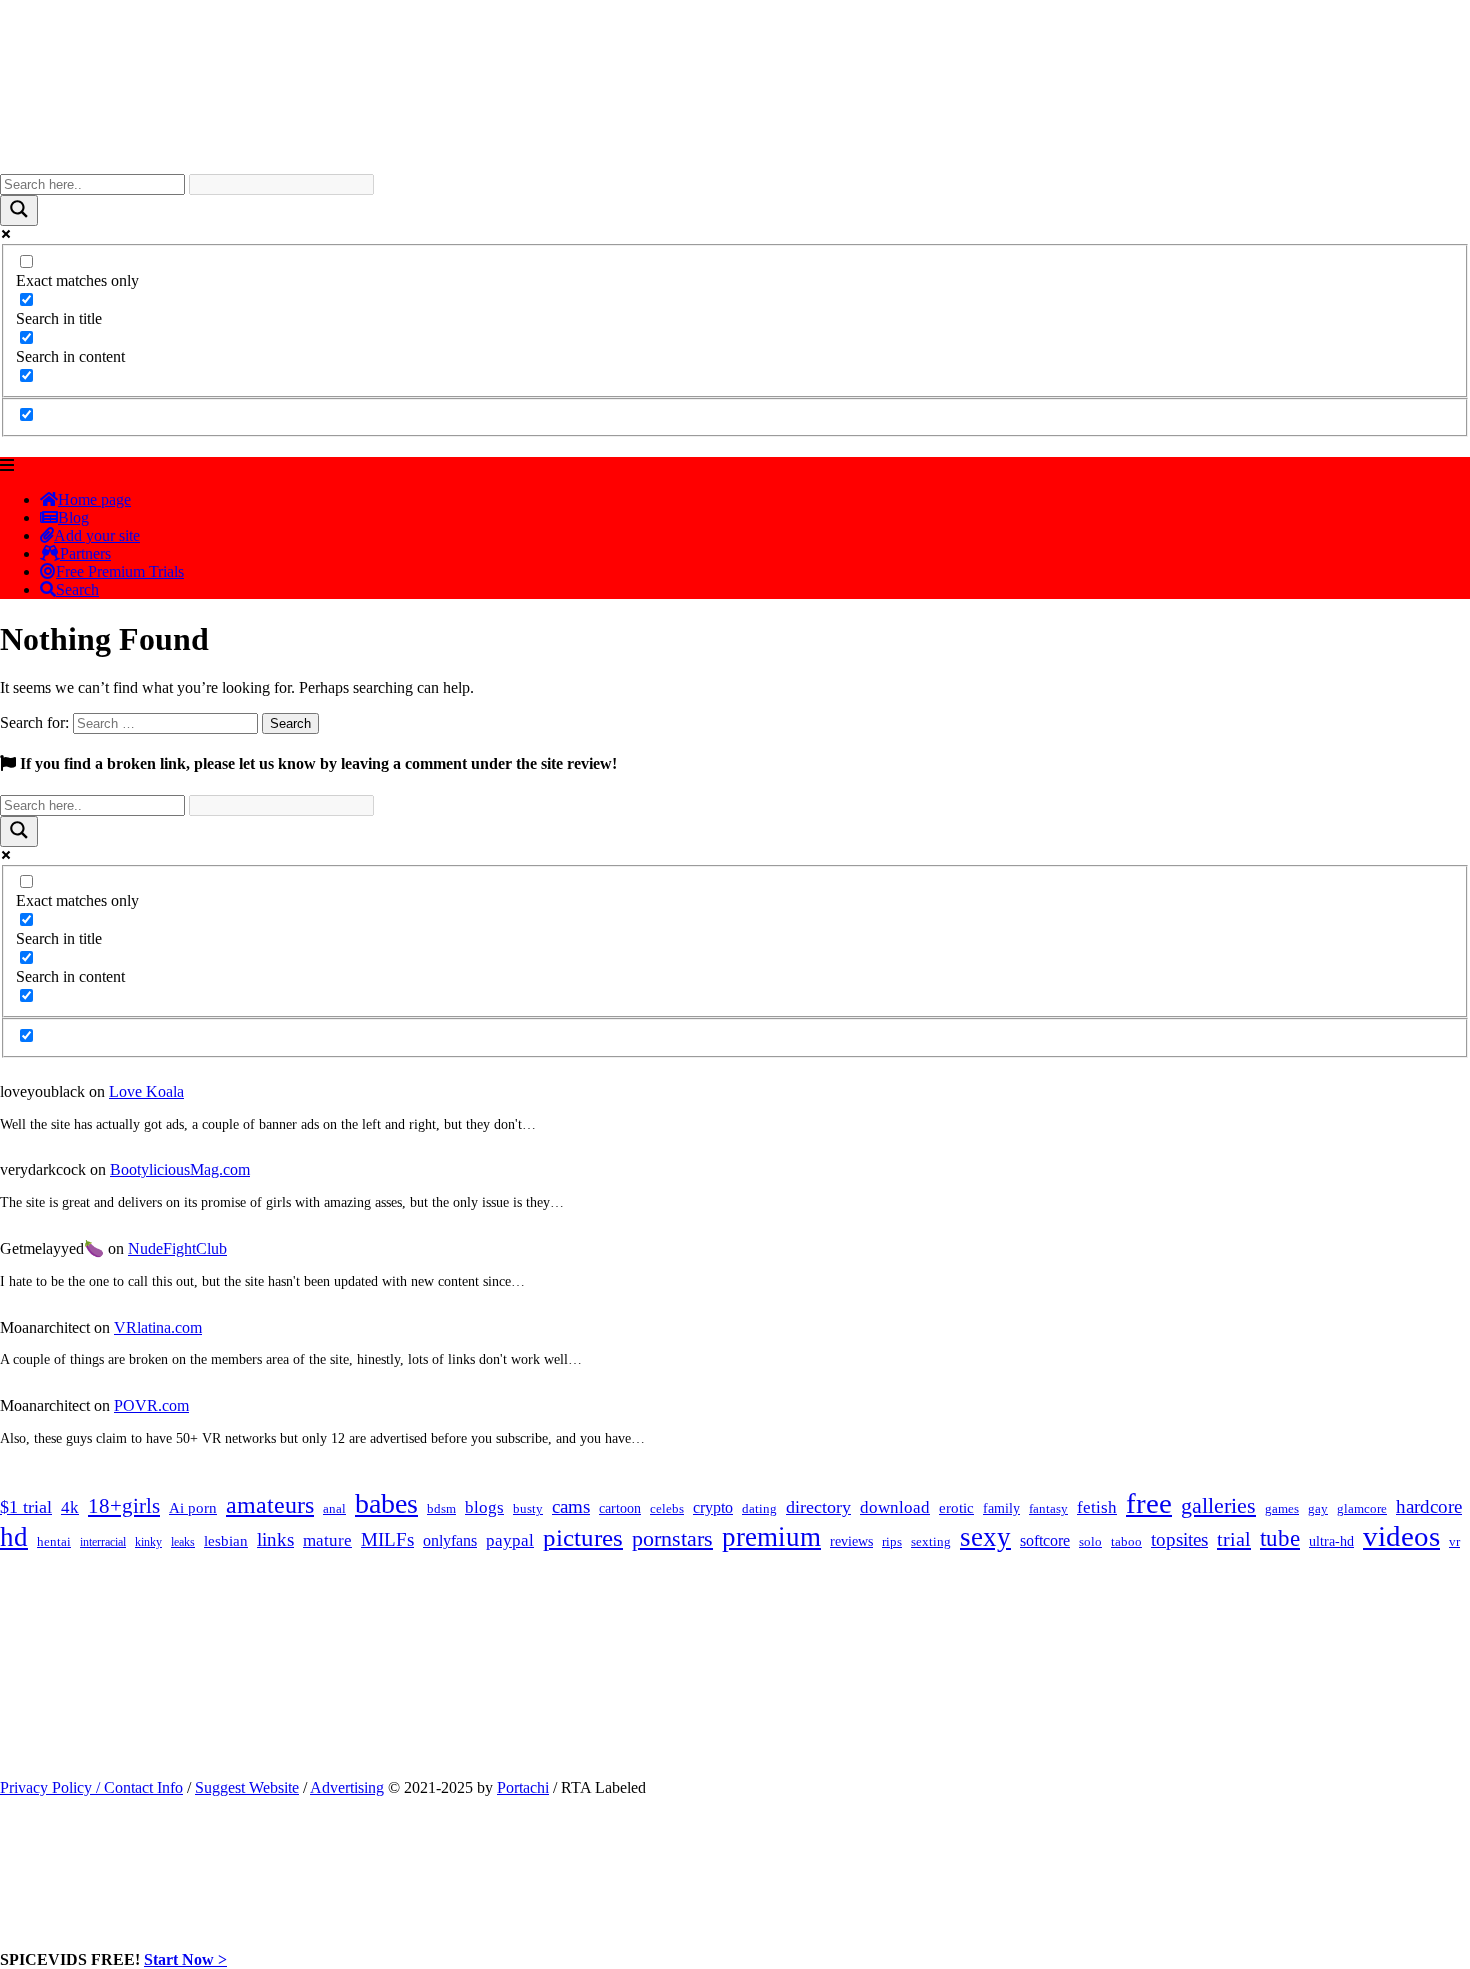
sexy (985, 1537)
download (895, 1507)
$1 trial (26, 1507)
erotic (956, 1508)
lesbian (226, 1541)
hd (14, 1537)
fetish (1097, 1507)
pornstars (672, 1538)
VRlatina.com (158, 1327)
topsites (1179, 1539)
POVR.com (151, 1405)
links (275, 1539)
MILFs (387, 1539)
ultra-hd (1331, 1541)
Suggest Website (247, 1787)
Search (77, 589)
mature (327, 1540)
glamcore (1362, 1509)
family (1001, 1508)
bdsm (441, 1509)
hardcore (1429, 1506)
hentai (54, 1542)
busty (528, 1508)
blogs (484, 1507)
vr (1454, 1542)
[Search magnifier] (19, 210)
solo (1090, 1542)
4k (70, 1507)
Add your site (97, 535)
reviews (851, 1541)
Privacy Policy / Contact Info (91, 1787)
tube (1280, 1538)
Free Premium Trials (120, 571)
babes (386, 1503)
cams (571, 1506)
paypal (510, 1540)
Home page (94, 499)
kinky (148, 1542)
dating (759, 1509)
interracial (103, 1542)
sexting (931, 1542)
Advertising (347, 1787)
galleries (1218, 1505)
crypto (713, 1507)
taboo (1126, 1541)
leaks (183, 1542)
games (1282, 1508)
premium (771, 1537)
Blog (73, 517)
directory (818, 1507)
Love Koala (146, 1091)
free (1149, 1503)
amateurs (270, 1505)
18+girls (124, 1506)
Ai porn (193, 1508)
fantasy (1048, 1508)
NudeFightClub (177, 1248)
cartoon (620, 1508)
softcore (1045, 1540)
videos (1401, 1536)
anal (334, 1508)
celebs (667, 1509)
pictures (583, 1537)
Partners (85, 553)
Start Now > (185, 1959)
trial (1234, 1539)
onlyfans (450, 1540)
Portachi (523, 1787)
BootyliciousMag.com (180, 1169)
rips (892, 1542)
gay (1318, 1509)
